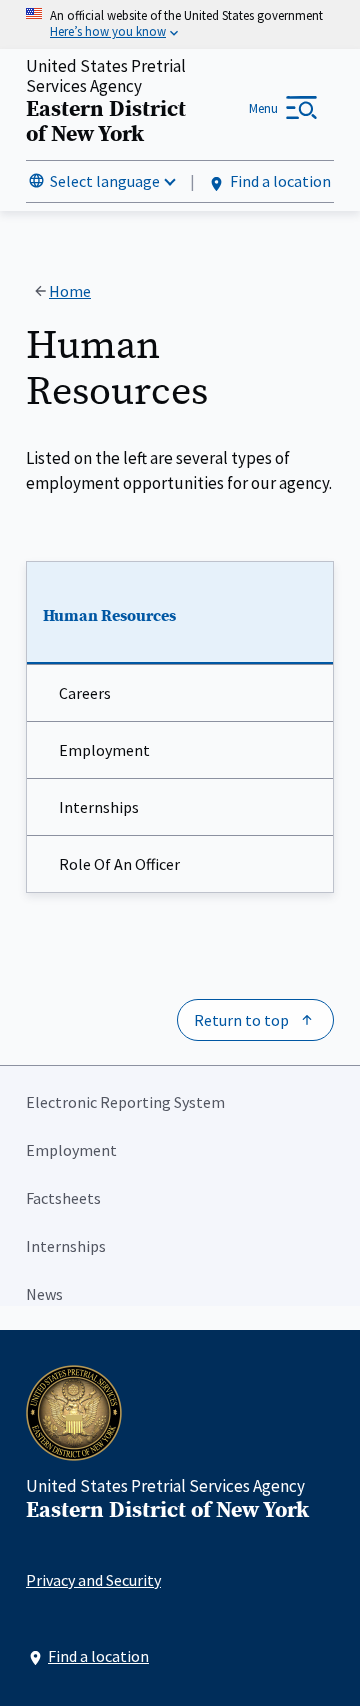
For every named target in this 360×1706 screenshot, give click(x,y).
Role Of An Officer (119, 864)
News (44, 1294)
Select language (105, 181)
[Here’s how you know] (180, 24)
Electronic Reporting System (125, 1102)
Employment (104, 750)
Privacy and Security (93, 1580)
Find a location (280, 181)
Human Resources (109, 616)
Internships (99, 807)
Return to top (241, 1020)
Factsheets (63, 1198)
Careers (85, 693)
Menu (263, 108)
